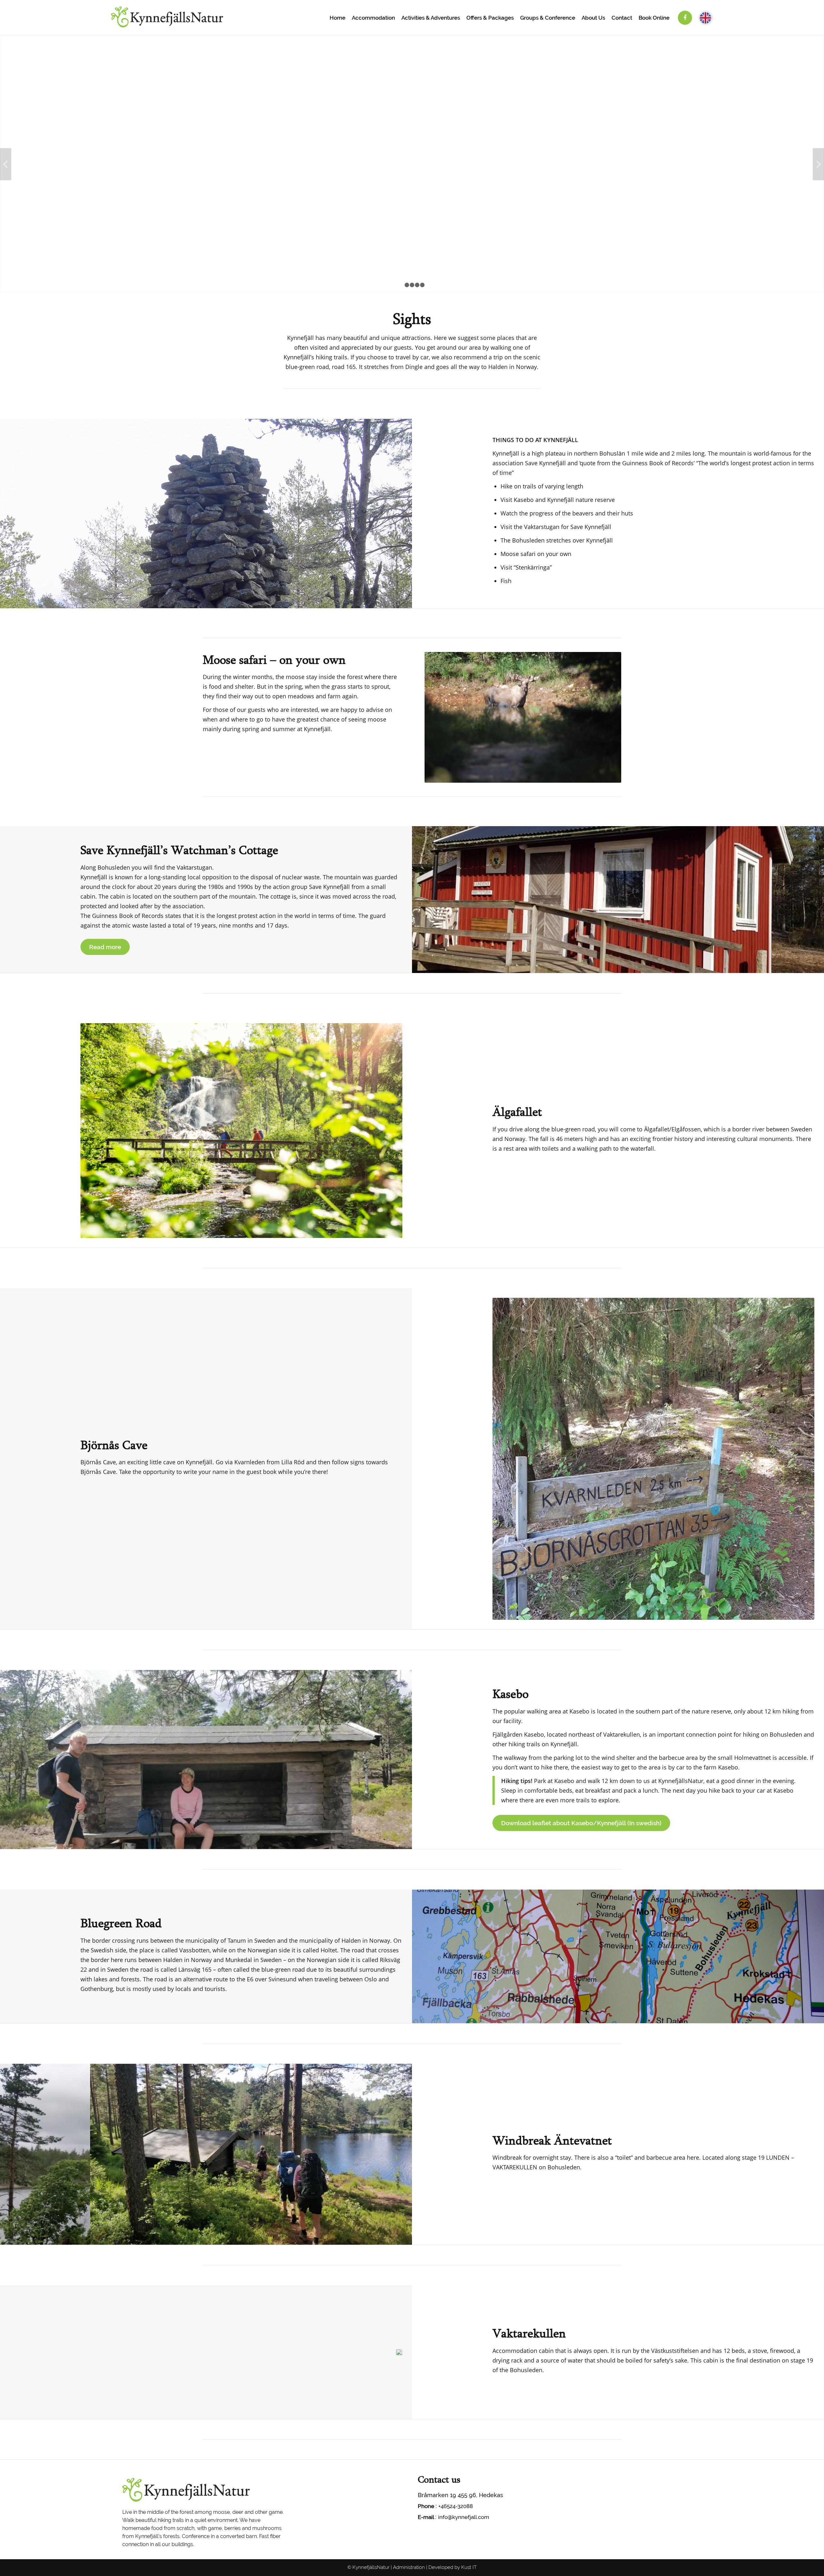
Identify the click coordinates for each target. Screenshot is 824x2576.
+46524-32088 (456, 2506)
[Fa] (685, 18)
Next (818, 164)
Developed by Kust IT (453, 2567)
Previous (6, 164)
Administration (409, 2567)
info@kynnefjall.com (464, 2517)
